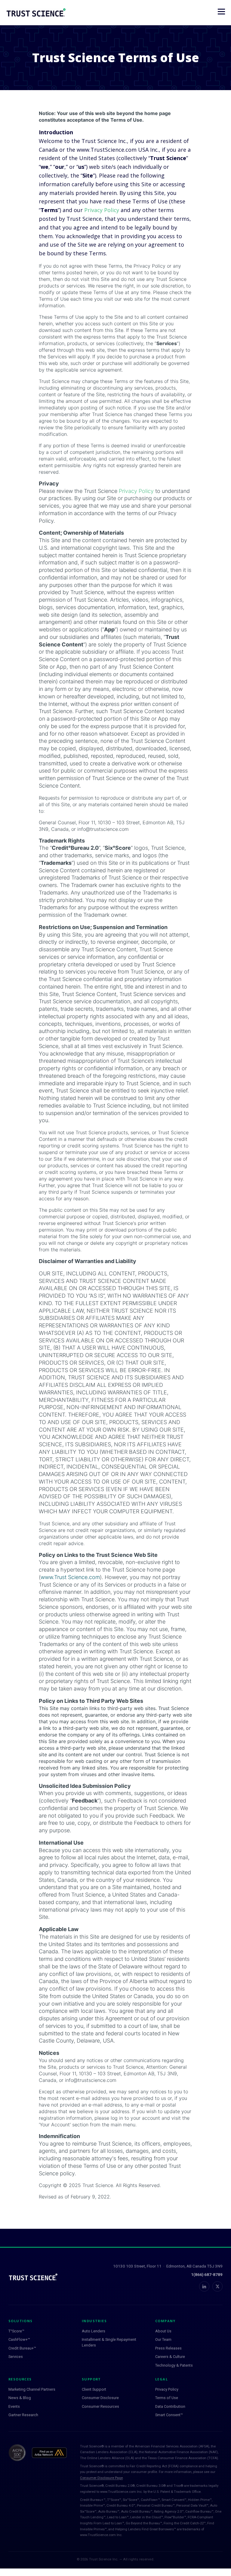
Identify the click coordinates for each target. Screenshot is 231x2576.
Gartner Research (23, 2415)
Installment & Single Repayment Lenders (109, 2342)
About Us (163, 2331)
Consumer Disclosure (100, 2398)
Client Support (94, 2389)
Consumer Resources (100, 2406)
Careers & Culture (170, 2357)
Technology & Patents (174, 2365)
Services (16, 2357)
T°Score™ (16, 2331)
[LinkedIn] (204, 2286)
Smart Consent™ (169, 2415)
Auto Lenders (94, 2331)
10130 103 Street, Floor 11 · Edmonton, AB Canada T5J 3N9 (168, 2266)
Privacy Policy (102, 210)
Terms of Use (167, 2398)
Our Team (163, 2339)
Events (14, 2406)
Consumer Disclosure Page (101, 2478)
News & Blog (20, 2398)
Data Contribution (170, 2406)
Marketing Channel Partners (32, 2389)
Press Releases (168, 2348)
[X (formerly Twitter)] (217, 2286)
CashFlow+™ (19, 2339)
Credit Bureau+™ (22, 2348)
